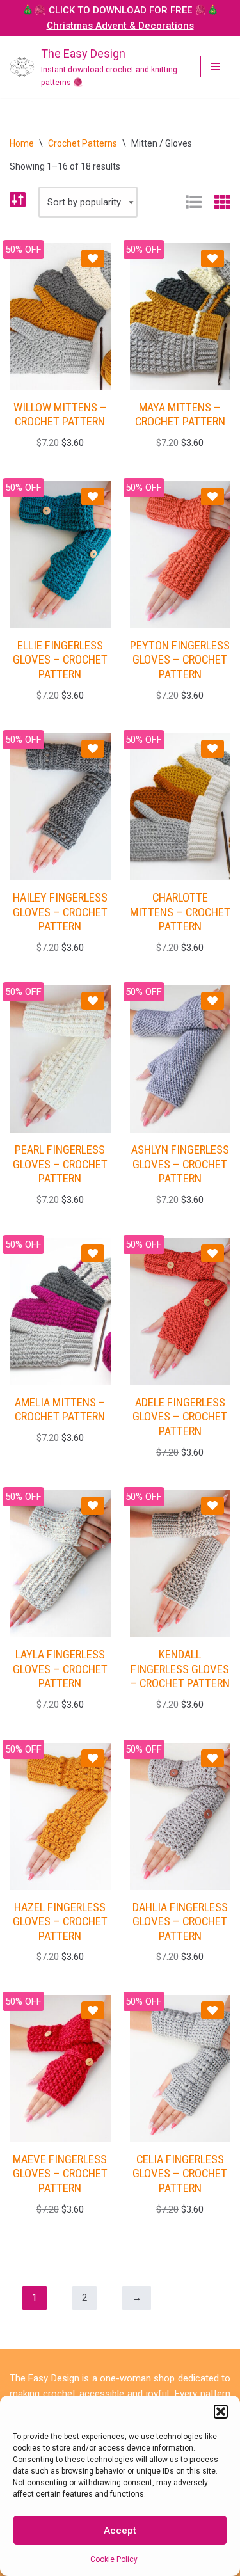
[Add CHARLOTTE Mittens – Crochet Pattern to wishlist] (212, 749)
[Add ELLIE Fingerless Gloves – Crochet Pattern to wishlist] (93, 497)
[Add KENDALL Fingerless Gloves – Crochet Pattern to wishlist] (212, 1506)
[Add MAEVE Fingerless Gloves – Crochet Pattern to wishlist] (93, 2010)
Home (22, 143)
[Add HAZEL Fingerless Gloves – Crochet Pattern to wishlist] (93, 1758)
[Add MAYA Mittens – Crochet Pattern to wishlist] (212, 258)
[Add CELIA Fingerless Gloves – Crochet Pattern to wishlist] (212, 2010)
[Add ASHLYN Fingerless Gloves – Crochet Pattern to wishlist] (212, 1001)
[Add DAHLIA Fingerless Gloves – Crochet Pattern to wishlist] (212, 1758)
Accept (120, 2531)
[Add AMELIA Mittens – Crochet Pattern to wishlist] (93, 1253)
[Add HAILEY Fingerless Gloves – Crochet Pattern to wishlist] (93, 749)
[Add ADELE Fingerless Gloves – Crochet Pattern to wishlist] (212, 1253)
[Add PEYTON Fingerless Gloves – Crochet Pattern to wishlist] (212, 497)
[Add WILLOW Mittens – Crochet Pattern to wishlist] (93, 258)
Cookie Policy (114, 2559)
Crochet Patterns (83, 143)
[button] (221, 2412)
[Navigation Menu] (215, 67)
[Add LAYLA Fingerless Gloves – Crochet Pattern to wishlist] (93, 1506)
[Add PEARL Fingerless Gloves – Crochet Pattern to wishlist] (93, 1001)
